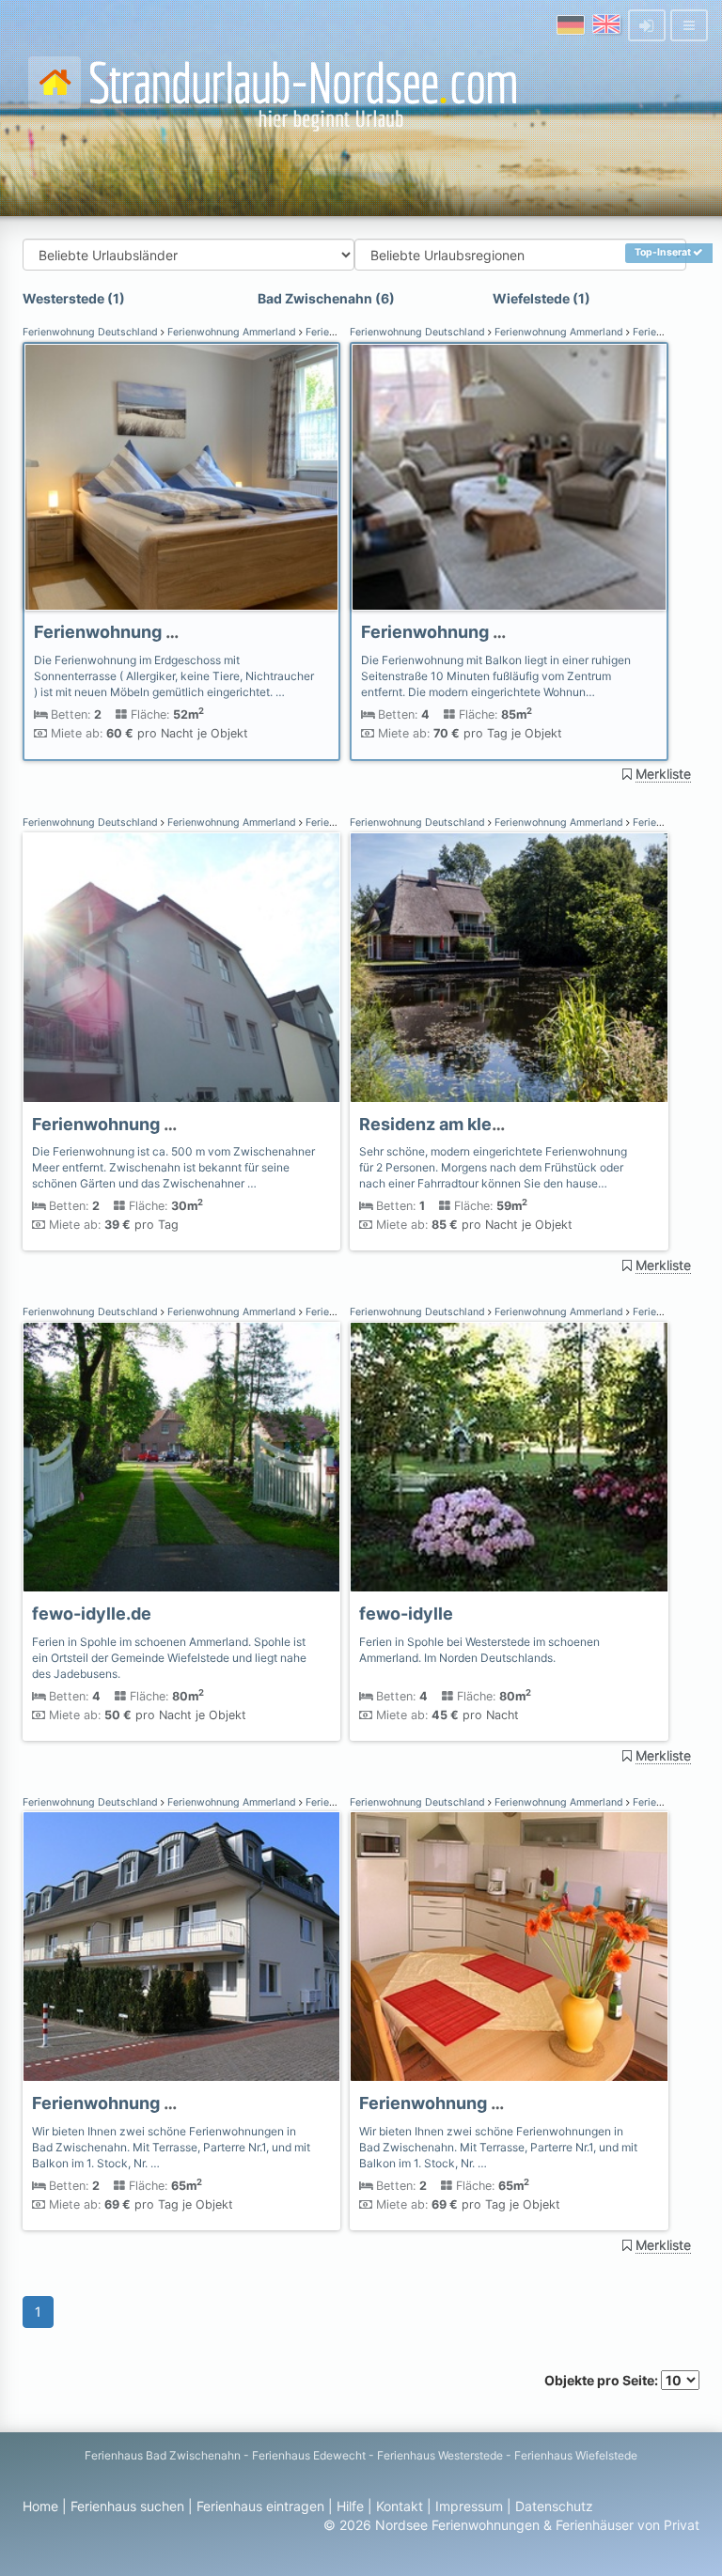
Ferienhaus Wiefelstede (576, 2455)
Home (40, 2506)
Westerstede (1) (74, 298)
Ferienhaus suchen (127, 2506)
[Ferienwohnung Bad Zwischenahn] (181, 477)
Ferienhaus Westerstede (440, 2455)
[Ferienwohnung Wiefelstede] (181, 1457)
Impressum (469, 2506)
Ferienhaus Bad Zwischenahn (163, 2455)
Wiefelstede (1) (541, 298)
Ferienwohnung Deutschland (92, 332)
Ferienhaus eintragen (260, 2506)
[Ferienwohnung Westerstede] (509, 1457)
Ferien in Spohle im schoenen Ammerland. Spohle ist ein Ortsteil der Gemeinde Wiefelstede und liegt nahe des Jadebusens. (169, 1658)
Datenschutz (554, 2506)
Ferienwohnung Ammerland (232, 332)
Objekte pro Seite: (603, 2380)
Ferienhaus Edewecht (309, 2455)
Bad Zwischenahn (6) (326, 298)
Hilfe (350, 2506)
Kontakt (400, 2506)
